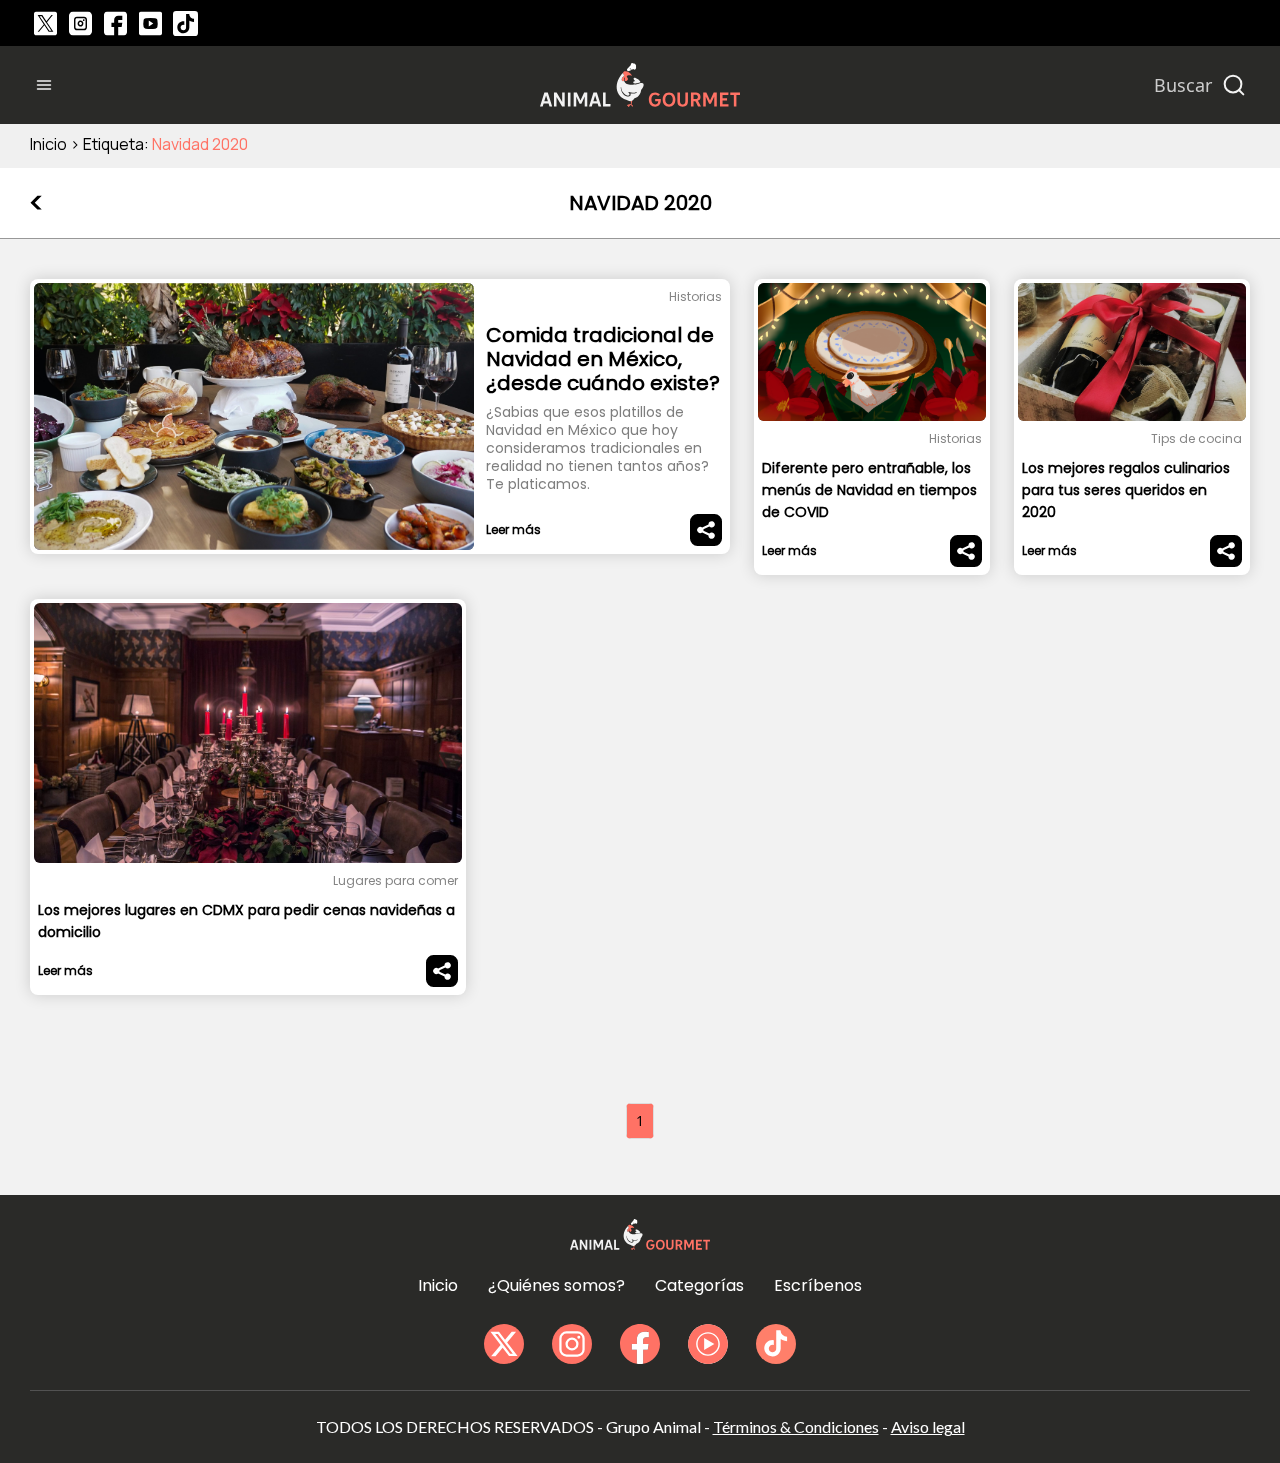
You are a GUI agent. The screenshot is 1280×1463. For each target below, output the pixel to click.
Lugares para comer (395, 880)
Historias (695, 296)
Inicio (48, 144)
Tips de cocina (1196, 438)
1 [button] (640, 1120)
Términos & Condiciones (796, 1426)
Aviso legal (928, 1426)
